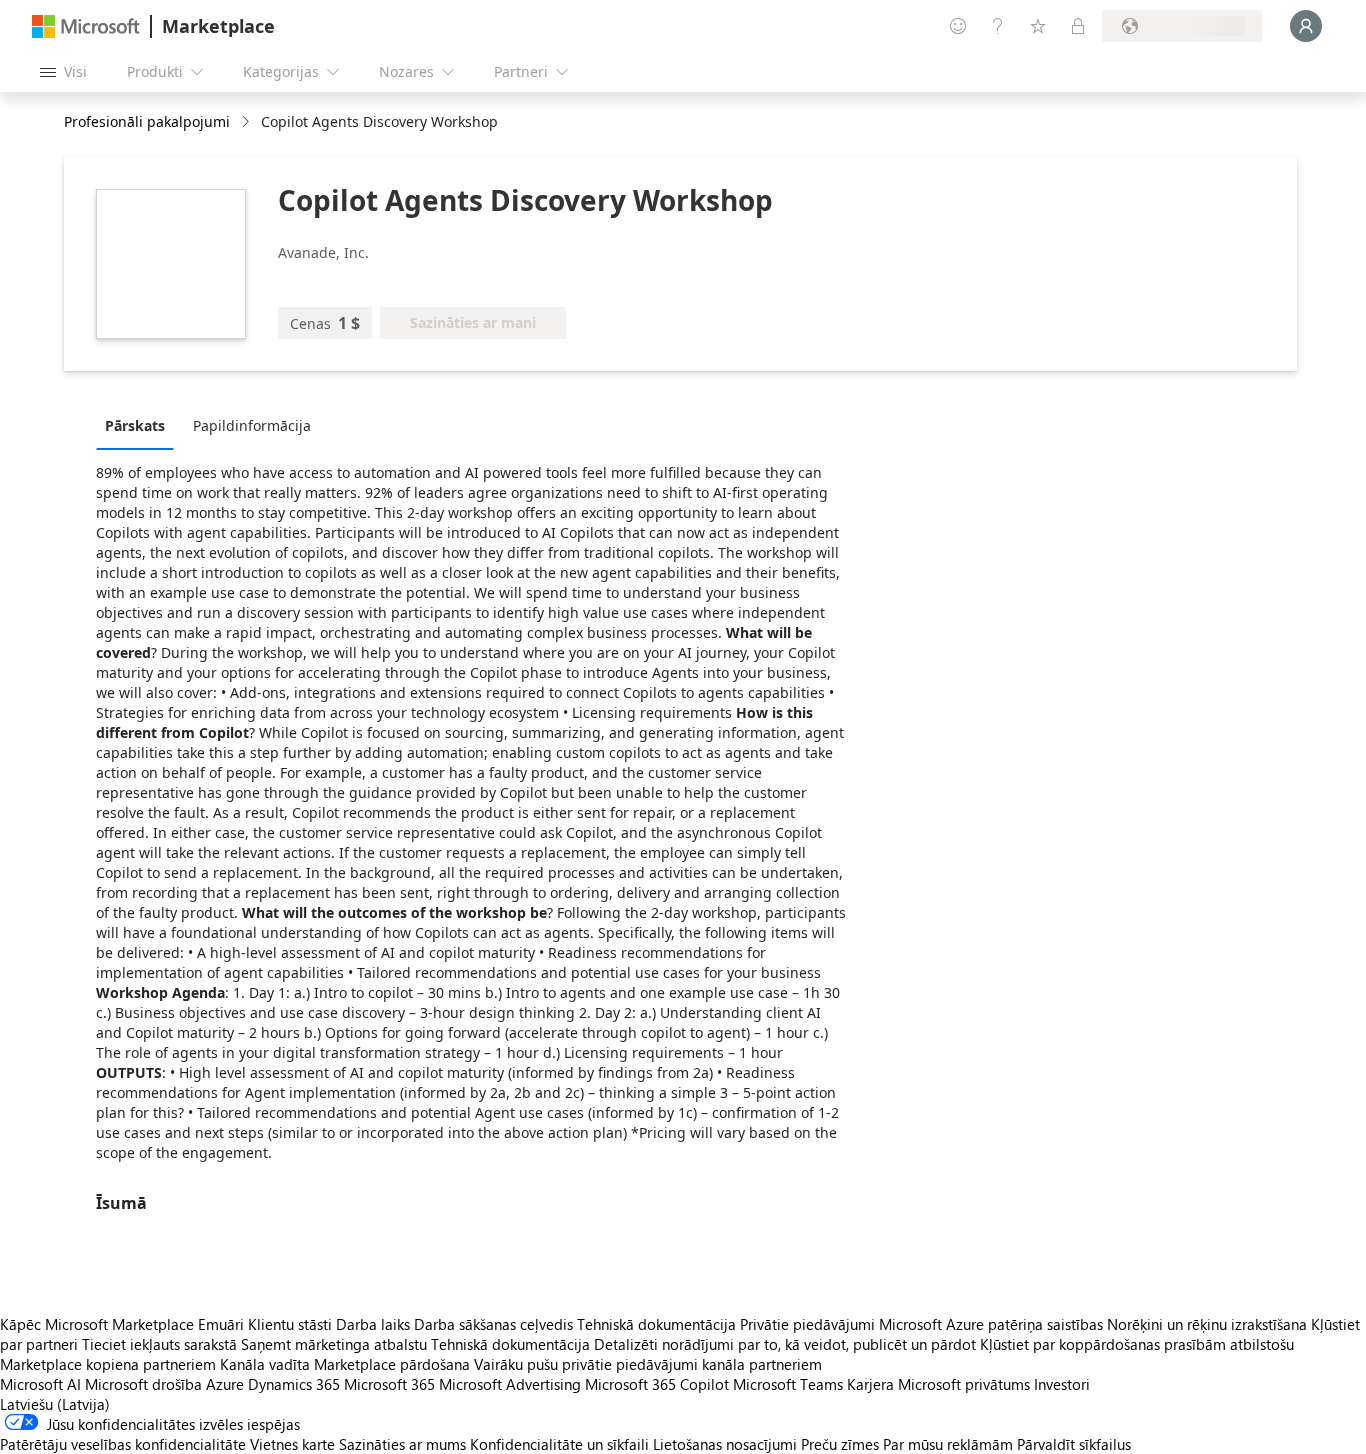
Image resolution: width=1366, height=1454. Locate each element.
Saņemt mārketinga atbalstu (334, 1344)
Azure (225, 1384)
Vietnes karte (292, 1444)
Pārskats (135, 425)
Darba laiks (373, 1324)
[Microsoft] (86, 26)
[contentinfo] (247, 122)
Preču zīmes (840, 1444)
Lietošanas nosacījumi (725, 1444)
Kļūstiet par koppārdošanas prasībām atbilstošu (1137, 1344)
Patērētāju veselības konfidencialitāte (123, 1444)
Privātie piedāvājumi (807, 1324)
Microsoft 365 (389, 1384)
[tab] (140, 425)
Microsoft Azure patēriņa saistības (993, 1324)
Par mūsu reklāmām (948, 1444)
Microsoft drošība (143, 1384)
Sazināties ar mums (402, 1444)
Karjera (870, 1384)
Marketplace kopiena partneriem (108, 1364)
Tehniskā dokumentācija (656, 1324)
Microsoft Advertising (510, 1384)
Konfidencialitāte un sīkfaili (559, 1444)
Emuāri (221, 1324)
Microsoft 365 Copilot (657, 1384)
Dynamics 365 (294, 1384)
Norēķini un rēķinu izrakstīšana (1207, 1324)
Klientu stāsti (290, 1324)
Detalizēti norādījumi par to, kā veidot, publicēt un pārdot (785, 1344)
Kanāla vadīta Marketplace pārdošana (345, 1364)
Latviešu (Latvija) (55, 1404)
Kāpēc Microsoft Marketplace (97, 1324)
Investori (1062, 1384)
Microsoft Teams (788, 1384)
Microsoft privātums (964, 1384)
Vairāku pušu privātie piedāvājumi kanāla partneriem (648, 1364)
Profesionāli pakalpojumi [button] (147, 121)
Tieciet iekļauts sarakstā (159, 1344)
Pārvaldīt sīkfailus (1074, 1444)
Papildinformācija (252, 425)
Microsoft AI (40, 1384)
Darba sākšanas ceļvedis (493, 1324)
